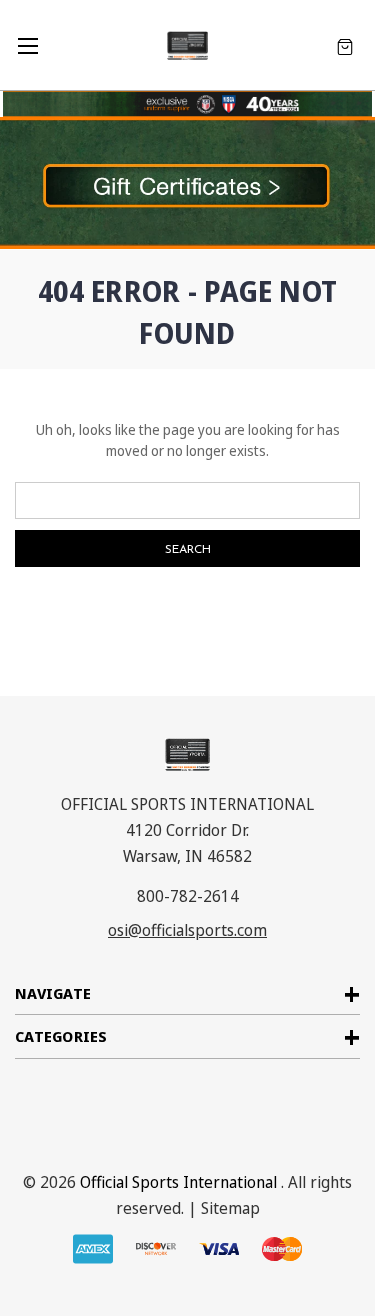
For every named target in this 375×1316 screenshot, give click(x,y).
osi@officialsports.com (187, 930)
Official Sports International (178, 1182)
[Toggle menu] (27, 45)
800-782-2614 (188, 896)
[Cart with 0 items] (345, 45)
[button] (187, 183)
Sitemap (230, 1208)
